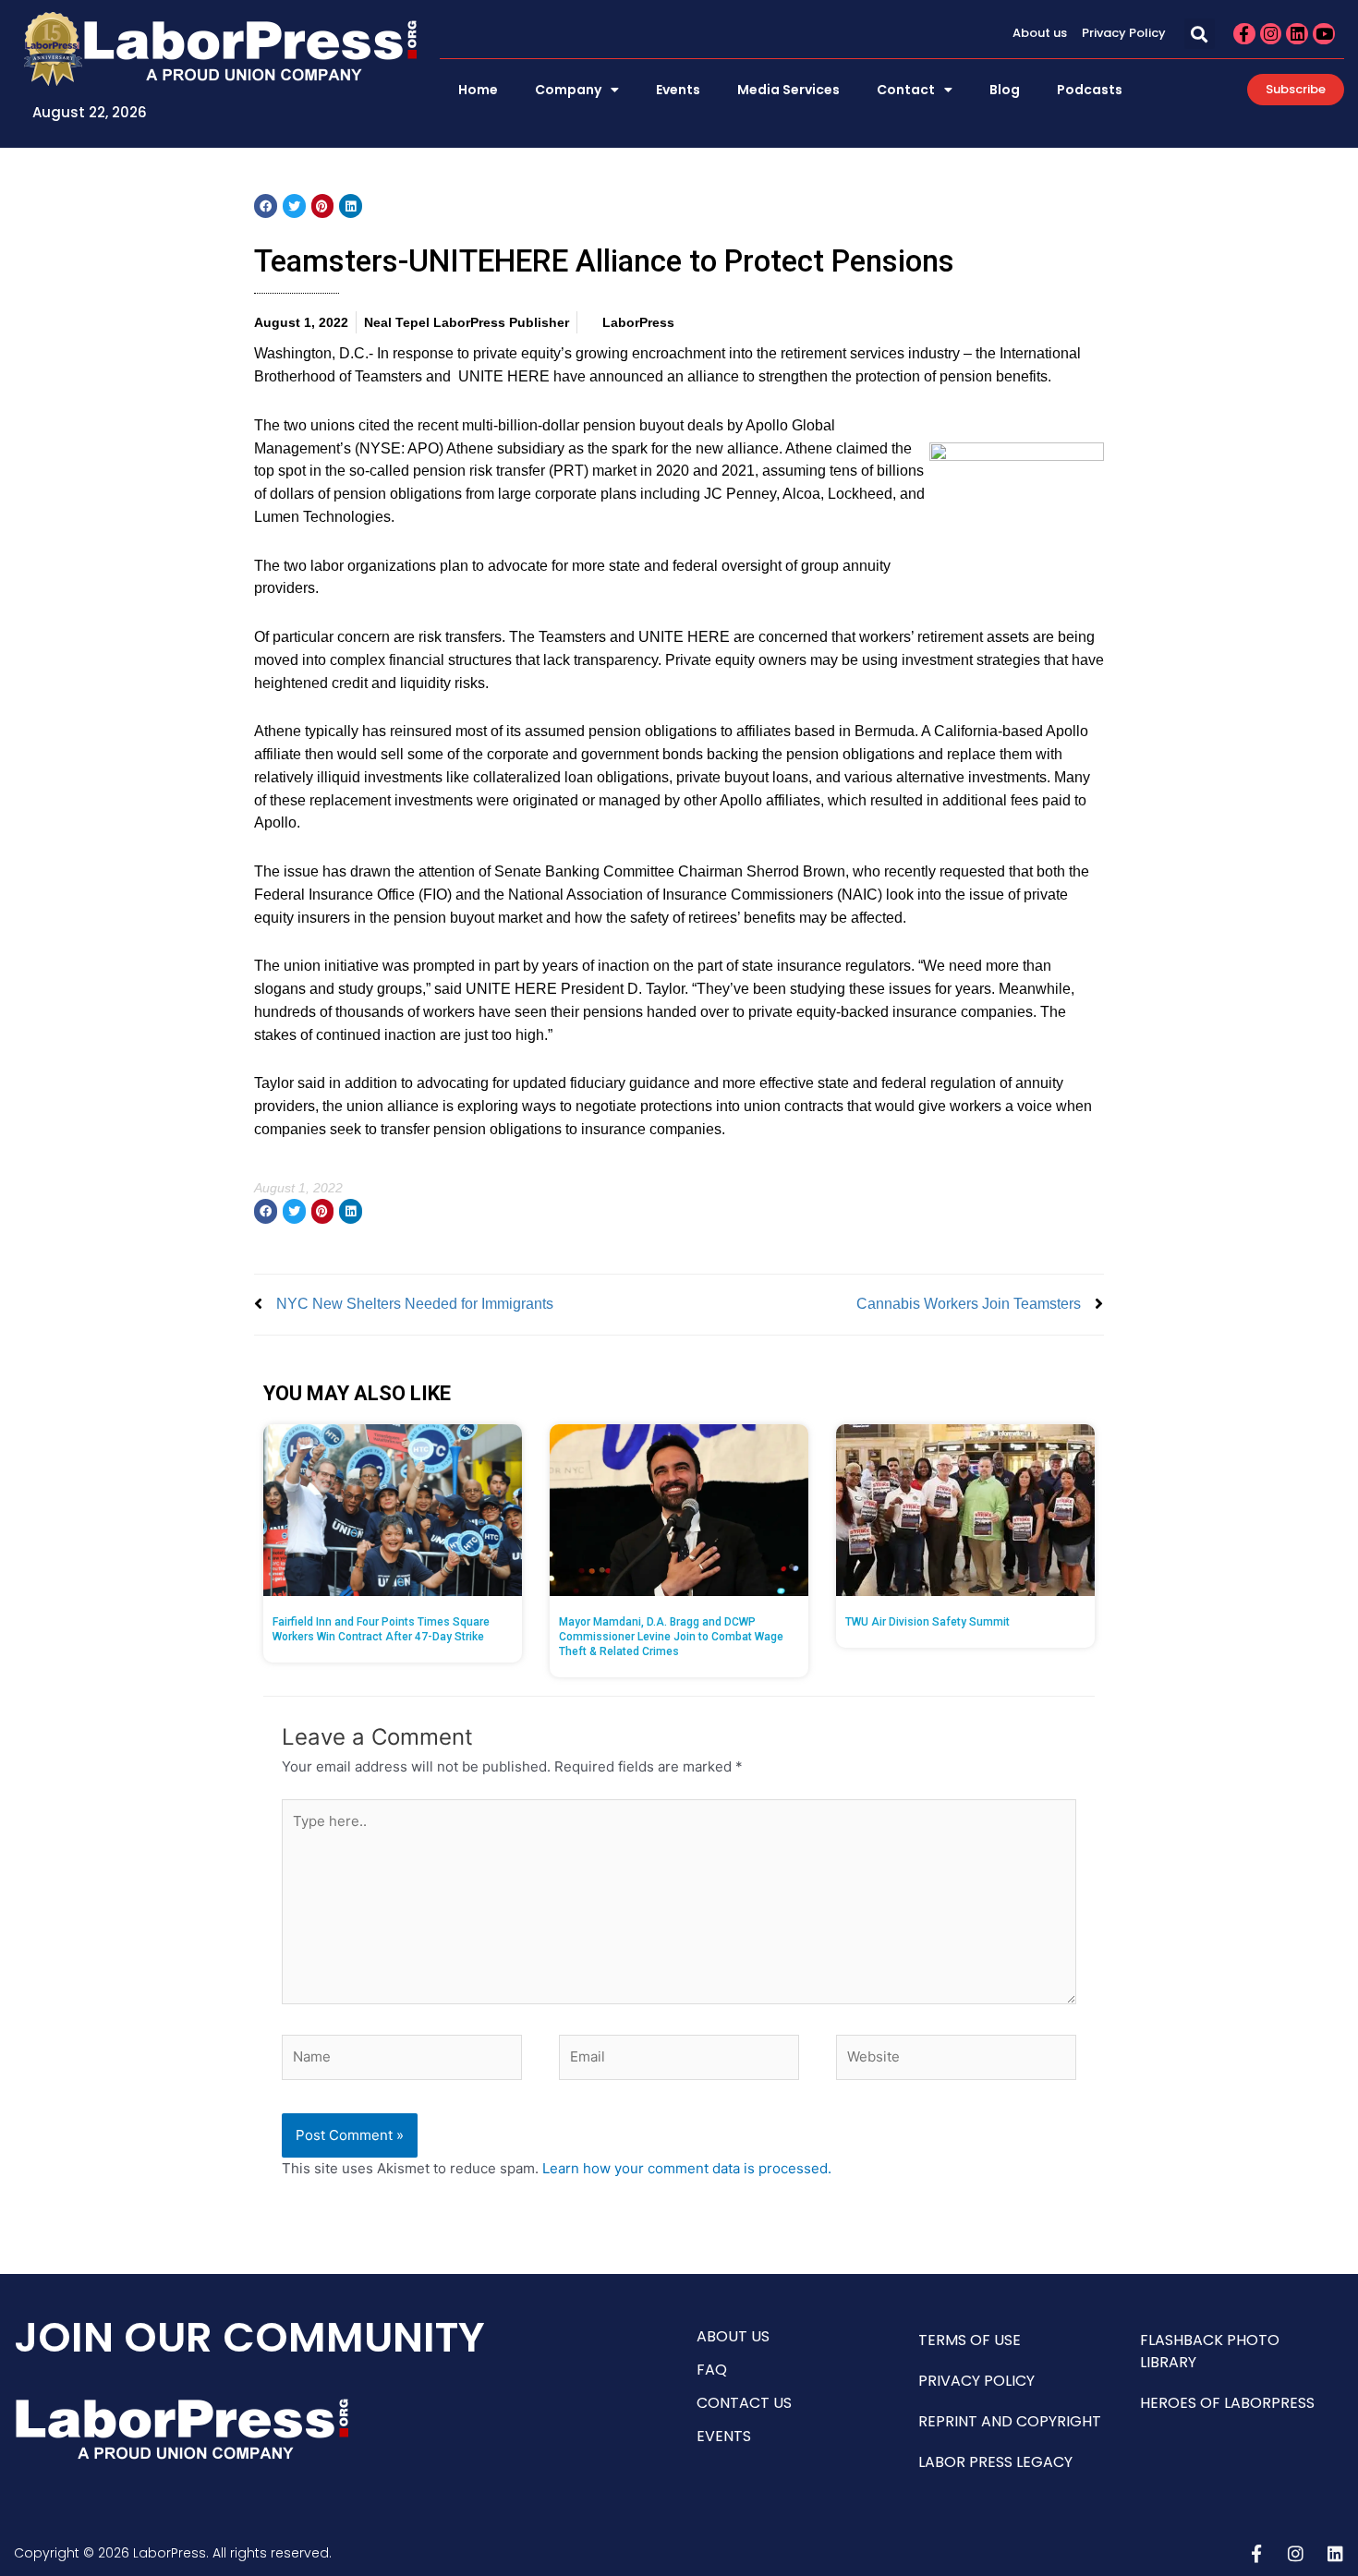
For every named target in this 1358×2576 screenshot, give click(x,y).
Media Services (788, 90)
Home (478, 90)
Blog (1005, 90)
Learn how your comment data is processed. (687, 2168)
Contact (906, 90)
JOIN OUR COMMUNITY (249, 2337)
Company (568, 90)
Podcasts (1090, 90)
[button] (1200, 34)
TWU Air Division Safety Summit (928, 1622)
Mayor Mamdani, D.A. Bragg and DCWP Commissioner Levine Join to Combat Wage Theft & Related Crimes (671, 1637)
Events (678, 90)
